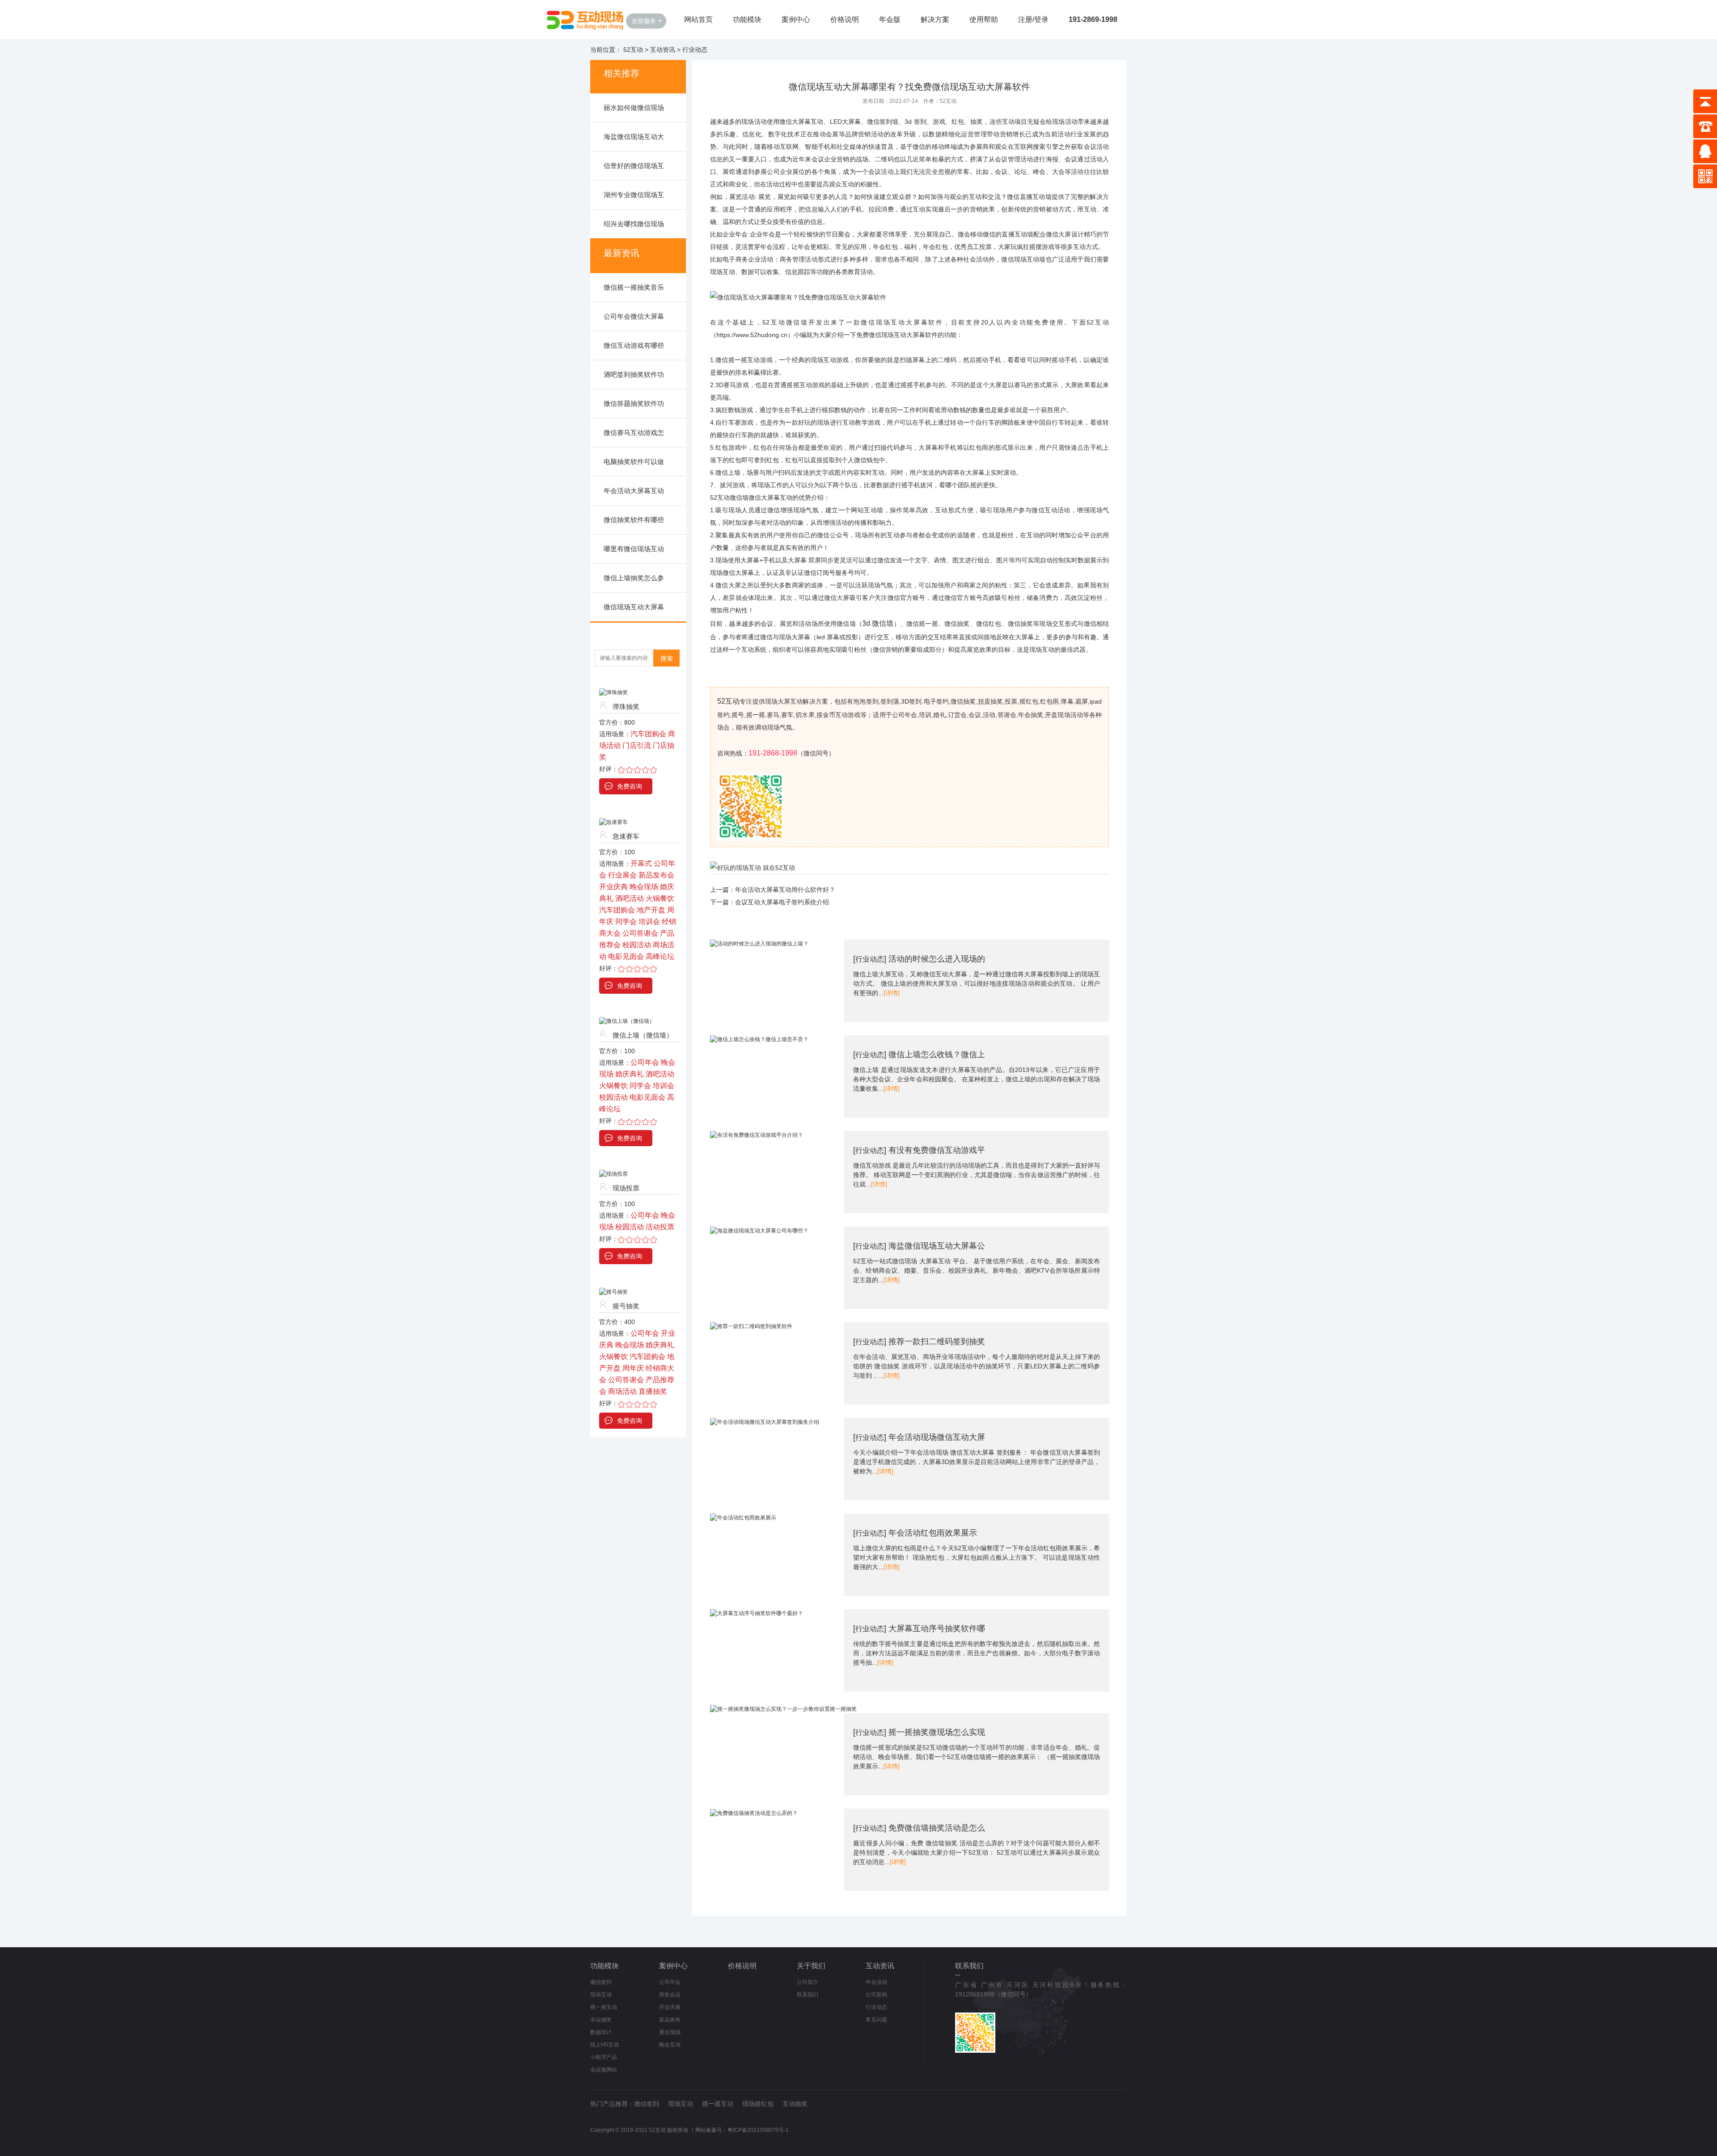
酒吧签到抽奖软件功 (634, 374)
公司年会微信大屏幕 (634, 316)
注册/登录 (1033, 19)
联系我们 (808, 1995)
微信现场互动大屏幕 (634, 607)
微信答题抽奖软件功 (634, 403)
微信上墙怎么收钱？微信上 (937, 1055)
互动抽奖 (795, 2104)
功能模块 (747, 19)
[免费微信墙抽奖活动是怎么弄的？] (754, 1813)
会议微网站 (604, 2070)
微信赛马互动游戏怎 (634, 432)
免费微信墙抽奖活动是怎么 (937, 1828)
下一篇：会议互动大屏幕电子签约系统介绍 (770, 902)
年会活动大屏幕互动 (634, 491)
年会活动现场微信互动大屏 (937, 1437)
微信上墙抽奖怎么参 (634, 578)
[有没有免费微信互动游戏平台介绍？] (757, 1135)
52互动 (633, 50)
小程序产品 (604, 2057)
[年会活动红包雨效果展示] (743, 1518)
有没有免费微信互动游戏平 (937, 1150)
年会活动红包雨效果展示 (933, 1533)
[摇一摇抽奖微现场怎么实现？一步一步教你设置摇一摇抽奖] (783, 1709)
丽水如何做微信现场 (634, 108)
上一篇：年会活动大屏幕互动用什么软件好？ (773, 890)
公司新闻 (876, 1995)
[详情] (892, 993)
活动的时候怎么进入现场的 (937, 959)
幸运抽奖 (601, 2020)
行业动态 (695, 50)
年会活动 (876, 1982)
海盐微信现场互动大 (634, 137)
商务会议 (670, 1995)
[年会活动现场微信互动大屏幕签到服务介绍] (765, 1422)
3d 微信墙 (878, 623)
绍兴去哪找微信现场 (634, 224)
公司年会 (670, 1982)
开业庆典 (670, 2007)
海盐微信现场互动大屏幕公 (937, 1246)
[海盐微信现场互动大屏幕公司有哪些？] (759, 1231)
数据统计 (601, 2032)
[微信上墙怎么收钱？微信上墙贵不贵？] (759, 1039)
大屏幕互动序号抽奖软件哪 (937, 1629)
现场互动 (601, 1995)
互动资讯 (663, 50)
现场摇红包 (758, 2104)
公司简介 (808, 1982)
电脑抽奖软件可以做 (634, 462)
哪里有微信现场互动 (634, 549)
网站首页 (698, 19)
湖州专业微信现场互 (634, 195)
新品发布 (670, 2020)
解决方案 (935, 19)
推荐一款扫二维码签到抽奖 (937, 1342)
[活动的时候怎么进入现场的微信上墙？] (759, 944)
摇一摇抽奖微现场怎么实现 (937, 1732)
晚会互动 (670, 2045)
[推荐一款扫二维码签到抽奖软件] (751, 1326)
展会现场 (670, 2032)
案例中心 (796, 19)
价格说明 (845, 19)
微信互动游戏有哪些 (634, 345)
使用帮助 (984, 19)
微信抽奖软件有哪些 (634, 520)
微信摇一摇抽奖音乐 (634, 287)
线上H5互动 (605, 2045)
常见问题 (876, 2020)
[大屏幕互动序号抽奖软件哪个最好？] (757, 1613)
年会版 (890, 19)
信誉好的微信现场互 (634, 166)
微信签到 (601, 1982)
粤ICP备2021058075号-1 (758, 2130)
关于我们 (811, 1966)
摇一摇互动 (604, 2007)
